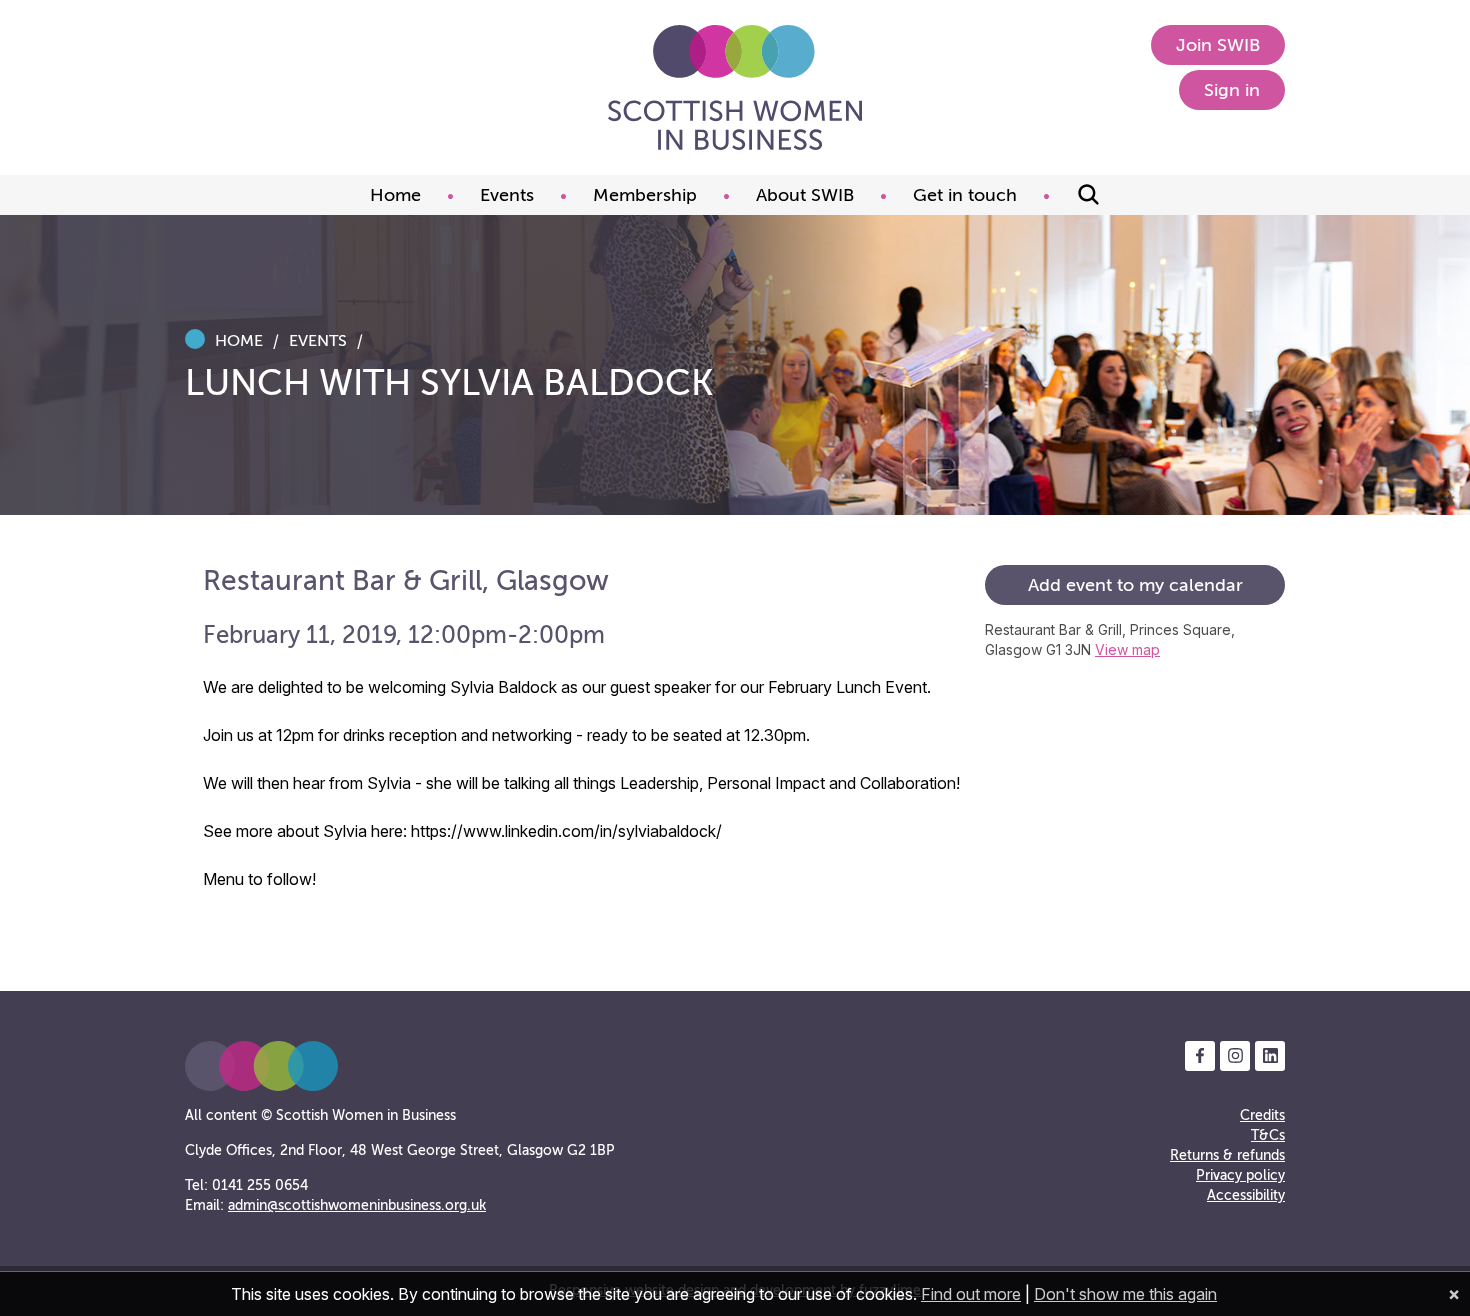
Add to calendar (1135, 585)
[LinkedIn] (1270, 1056)
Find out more (971, 1294)
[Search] (1088, 195)
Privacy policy (1240, 1175)
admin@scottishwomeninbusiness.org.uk (357, 1205)
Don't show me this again (1125, 1294)
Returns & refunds (1227, 1155)
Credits (1262, 1115)
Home (239, 341)
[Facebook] (1200, 1056)
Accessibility (1246, 1195)
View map (1127, 649)
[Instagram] (1235, 1056)
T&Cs (1268, 1135)
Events (318, 341)
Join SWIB (1218, 45)
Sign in (1232, 90)
